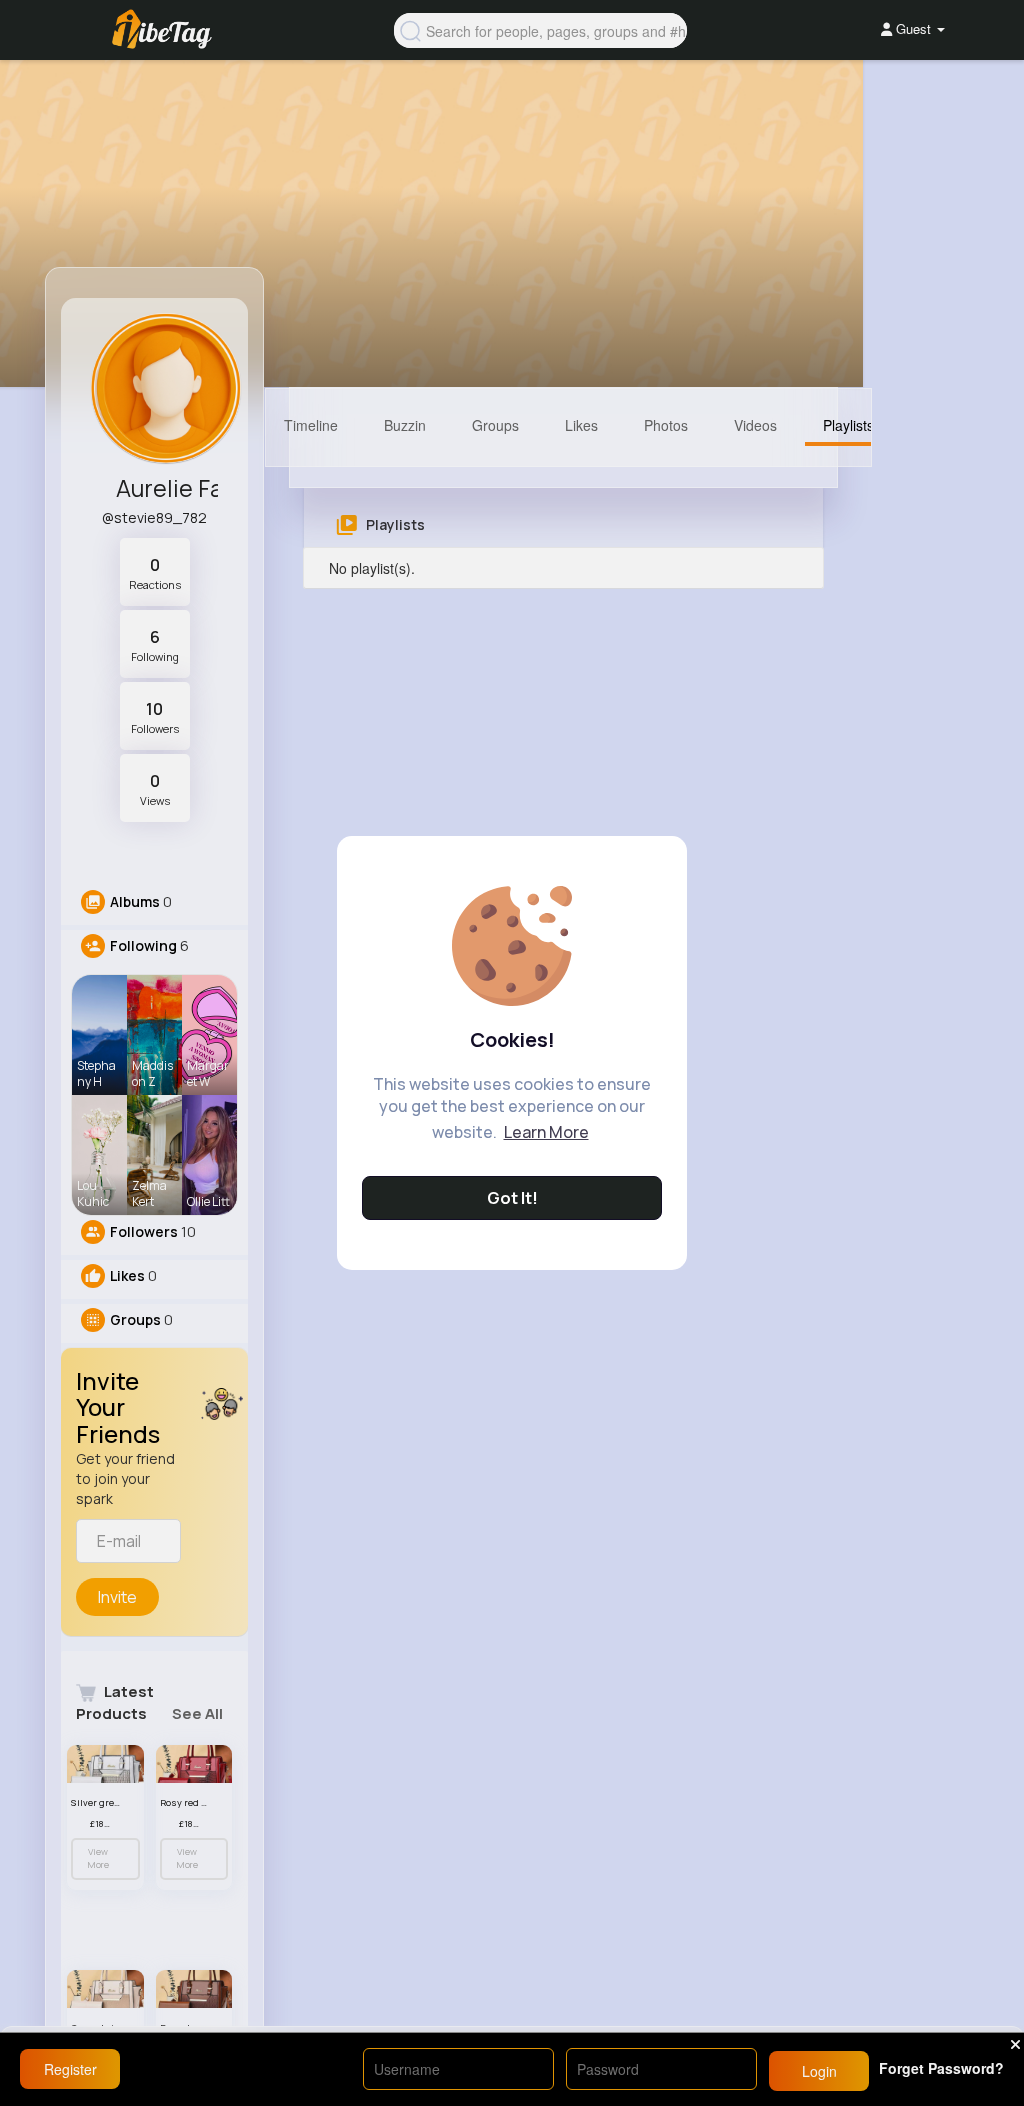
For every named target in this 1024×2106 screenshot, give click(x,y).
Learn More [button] (546, 1132)
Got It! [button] (512, 1198)
